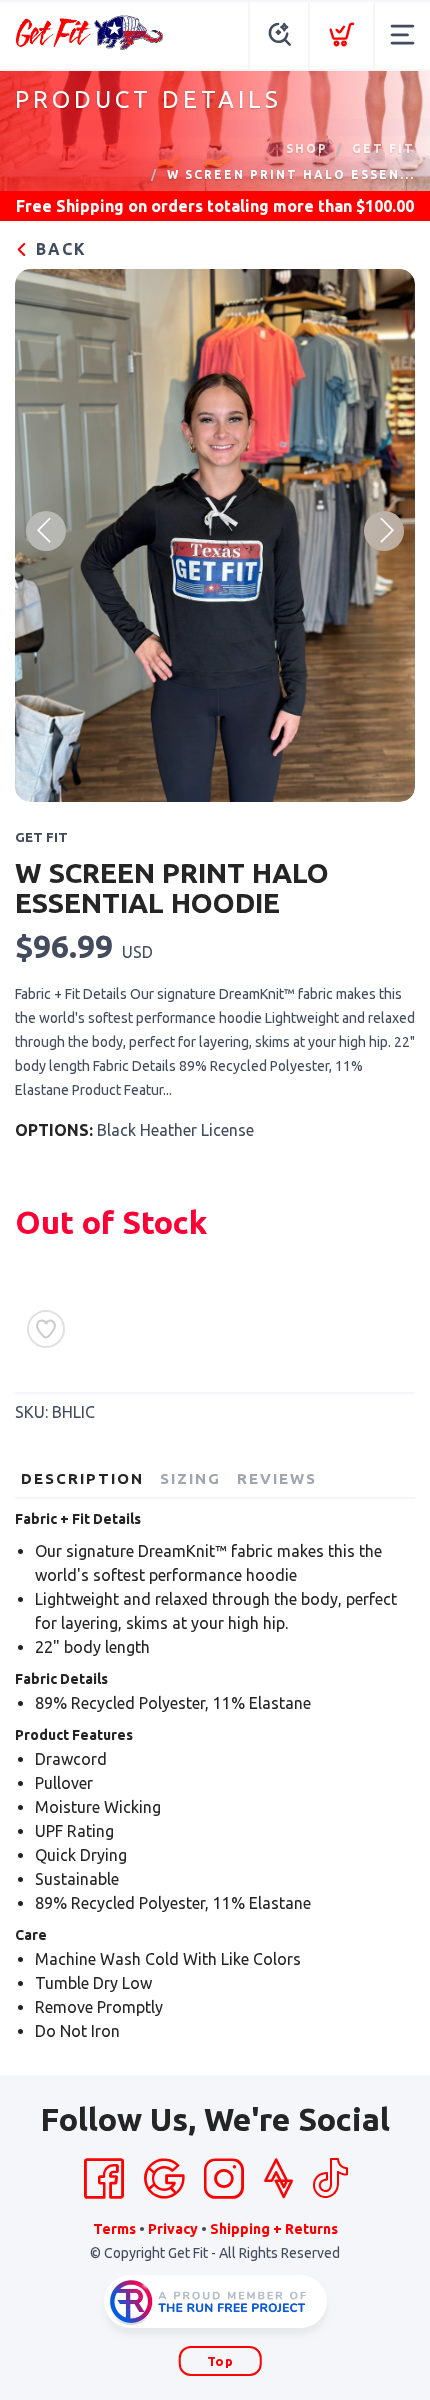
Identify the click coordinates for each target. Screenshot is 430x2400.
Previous (46, 531)
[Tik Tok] (330, 2179)
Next (384, 531)
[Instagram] (224, 2179)
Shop (307, 148)
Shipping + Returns (274, 2229)
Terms (114, 2229)
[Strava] (278, 2179)
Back (58, 249)
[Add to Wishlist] (46, 1329)
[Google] (164, 2179)
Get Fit (383, 148)
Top (220, 2361)
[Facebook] (104, 2179)
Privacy (173, 2229)
